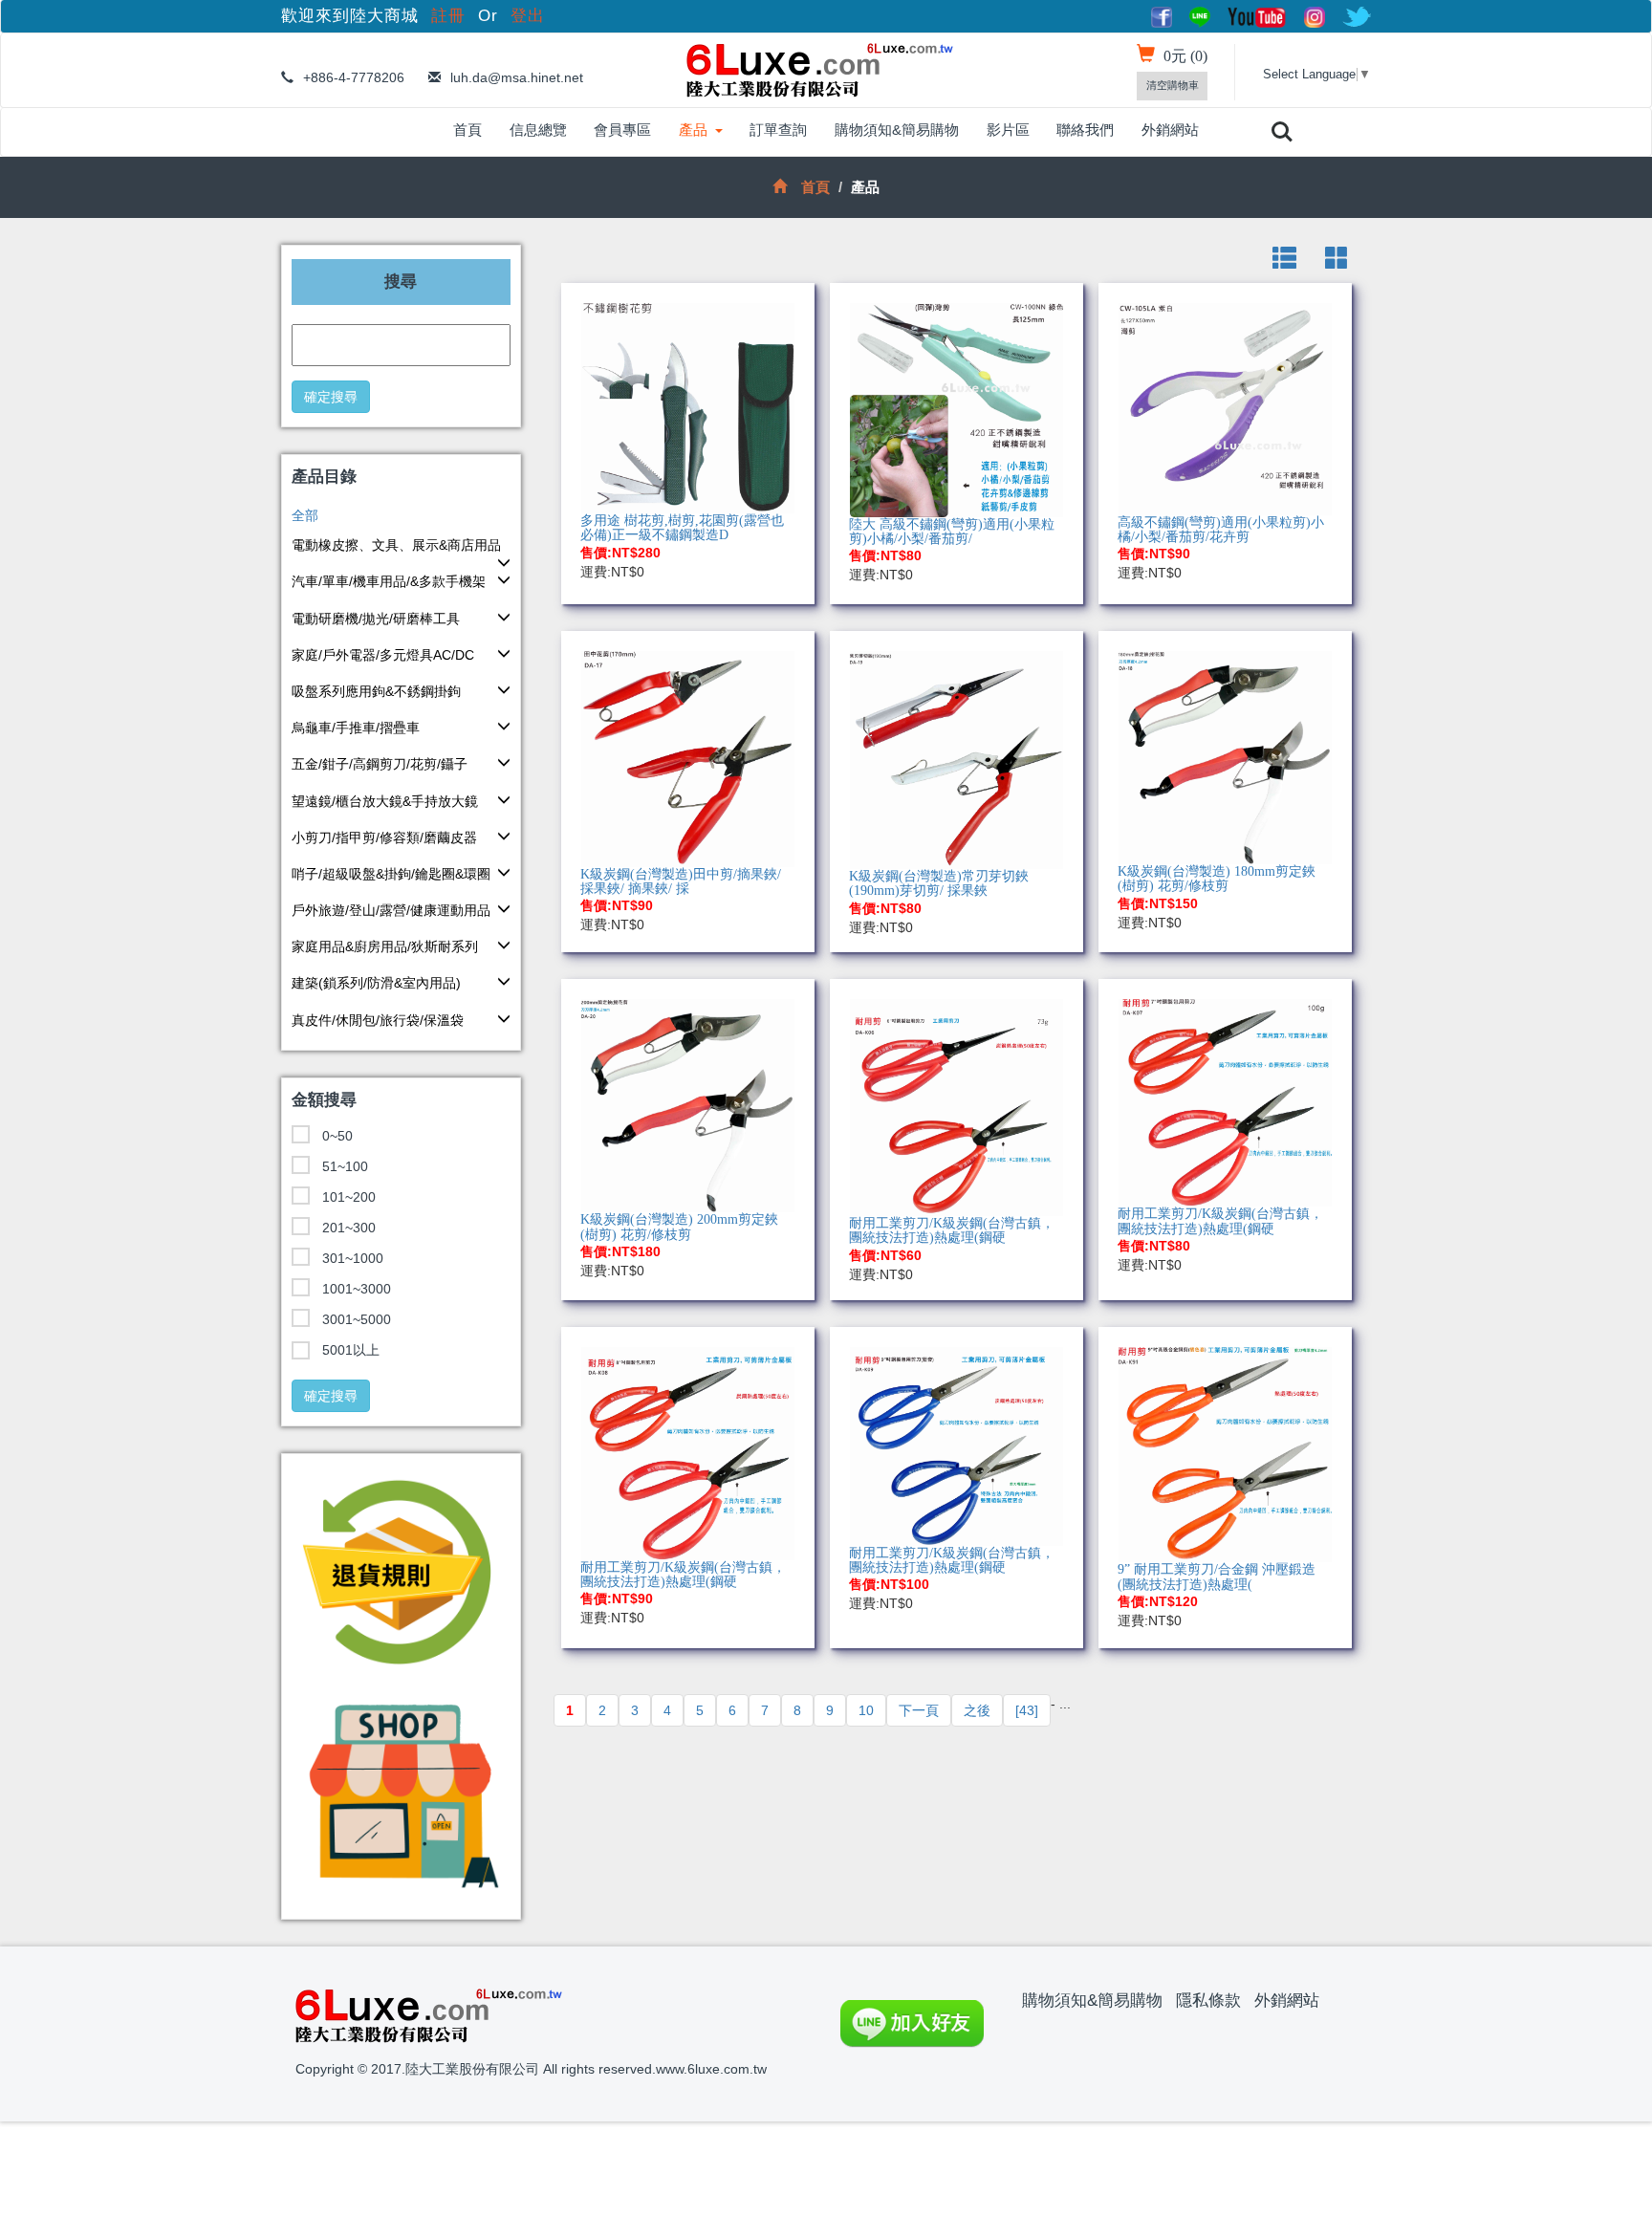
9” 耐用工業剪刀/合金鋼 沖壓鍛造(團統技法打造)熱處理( (1217, 1577)
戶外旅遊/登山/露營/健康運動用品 (391, 910)
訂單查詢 (778, 130)
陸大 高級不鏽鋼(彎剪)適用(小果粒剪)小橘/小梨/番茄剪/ (952, 532)
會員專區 (622, 130)
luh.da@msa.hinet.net (517, 77)
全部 (305, 515)
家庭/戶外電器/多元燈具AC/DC (383, 655)
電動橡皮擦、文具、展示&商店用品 (396, 545)
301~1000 (353, 1258)
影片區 (1008, 130)
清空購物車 (1173, 85)
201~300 (349, 1228)
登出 (528, 16)
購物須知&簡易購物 (897, 130)
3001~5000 (357, 1319)
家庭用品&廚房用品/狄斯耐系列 (385, 946)
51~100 (345, 1166)
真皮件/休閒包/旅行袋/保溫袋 (378, 1020)
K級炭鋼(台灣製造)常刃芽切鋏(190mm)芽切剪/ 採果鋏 (939, 883)
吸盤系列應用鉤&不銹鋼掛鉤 (376, 691)
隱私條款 (1208, 2001)
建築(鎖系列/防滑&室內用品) (376, 983)
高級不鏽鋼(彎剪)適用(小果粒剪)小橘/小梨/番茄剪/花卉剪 (1221, 530)
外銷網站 (1170, 130)
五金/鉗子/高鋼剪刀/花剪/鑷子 (380, 764)
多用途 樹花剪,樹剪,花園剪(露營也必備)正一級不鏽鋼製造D (682, 528)
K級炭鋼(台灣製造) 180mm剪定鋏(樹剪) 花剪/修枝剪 (1217, 879)
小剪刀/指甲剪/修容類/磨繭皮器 (384, 837)
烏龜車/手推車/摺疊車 (356, 728)
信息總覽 (538, 130)
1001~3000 (357, 1289)
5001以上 (351, 1350)
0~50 (337, 1136)
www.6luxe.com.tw (711, 2069)
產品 (693, 130)
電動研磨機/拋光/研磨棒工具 (376, 619)
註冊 (451, 16)
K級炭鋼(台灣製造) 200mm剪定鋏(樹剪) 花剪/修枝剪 (679, 1227)
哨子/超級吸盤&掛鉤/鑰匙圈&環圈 (391, 874)
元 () (1185, 56)
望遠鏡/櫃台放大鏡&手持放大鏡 (385, 801)
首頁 (467, 130)
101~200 (349, 1197)
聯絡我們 (1085, 130)
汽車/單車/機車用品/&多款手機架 (389, 581)
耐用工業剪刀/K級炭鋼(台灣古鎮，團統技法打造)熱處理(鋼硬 (952, 1230)
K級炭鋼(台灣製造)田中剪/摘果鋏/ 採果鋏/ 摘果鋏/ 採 (681, 881)
